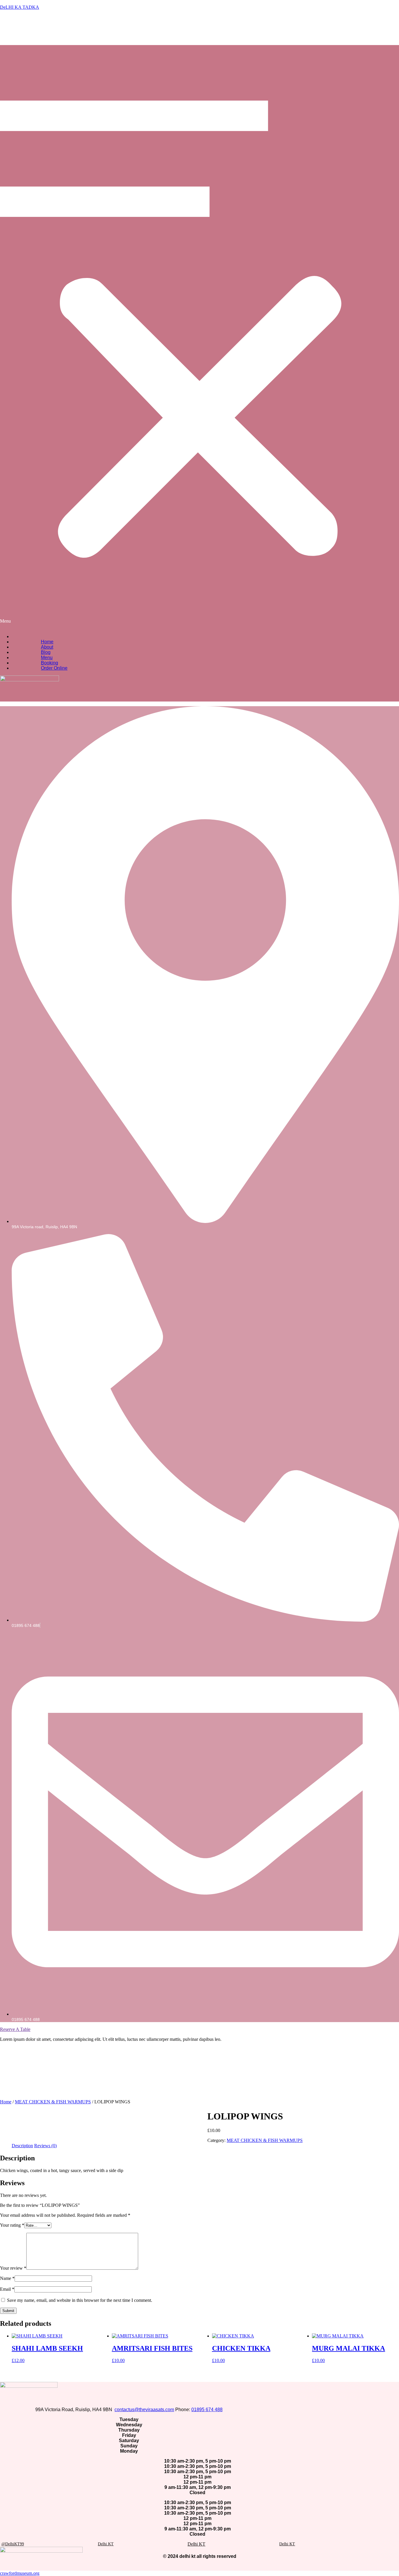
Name (7, 2278)
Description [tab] (22, 2146)
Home (47, 642)
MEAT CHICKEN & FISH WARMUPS (53, 2102)
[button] (199, 319)
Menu (47, 658)
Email (7, 2289)
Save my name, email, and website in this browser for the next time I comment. (80, 2300)
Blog (46, 652)
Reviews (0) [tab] (45, 2146)
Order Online (54, 668)
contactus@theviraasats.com (144, 2410)
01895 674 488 (207, 2410)
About (47, 647)
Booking (50, 663)
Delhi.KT (106, 2544)
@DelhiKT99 (13, 2544)
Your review (13, 2268)
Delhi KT (196, 2544)
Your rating (12, 2225)
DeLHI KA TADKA (20, 7)
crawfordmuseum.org (20, 2573)
